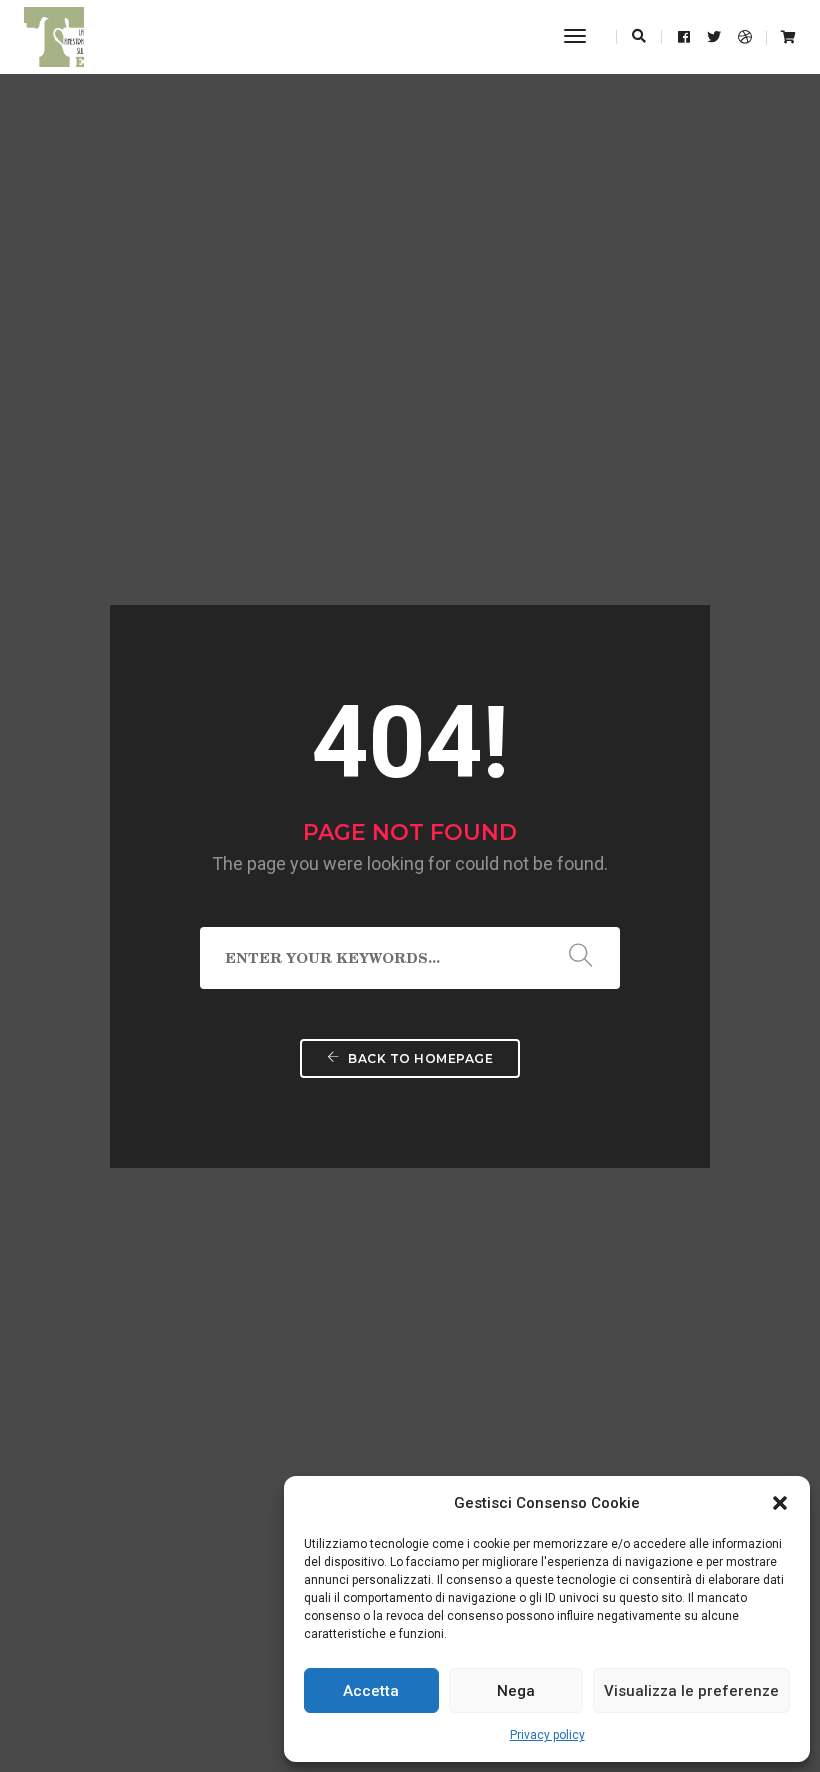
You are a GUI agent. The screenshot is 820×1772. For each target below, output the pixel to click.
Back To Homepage (419, 1058)
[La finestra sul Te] (54, 36)
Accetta (371, 1691)
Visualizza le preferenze (691, 1691)
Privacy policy (547, 1735)
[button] (780, 1503)
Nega (516, 1691)
